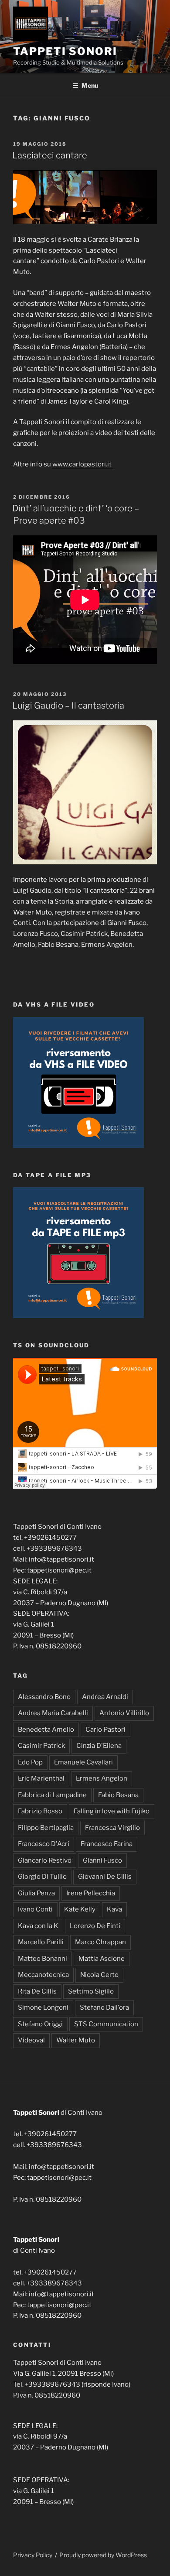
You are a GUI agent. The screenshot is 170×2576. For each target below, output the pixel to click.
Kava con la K (38, 1926)
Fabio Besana (118, 1795)
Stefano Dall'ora (104, 2007)
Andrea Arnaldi (105, 1697)
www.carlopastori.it (83, 464)
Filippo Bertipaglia (46, 1828)
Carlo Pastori (105, 1730)
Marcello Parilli (41, 1942)
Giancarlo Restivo (45, 1860)
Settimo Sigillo (91, 1991)
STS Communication (106, 2024)
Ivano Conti (35, 1909)
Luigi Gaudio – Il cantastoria (69, 706)
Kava (114, 1909)
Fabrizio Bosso (40, 1811)
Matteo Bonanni (42, 1959)
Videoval (31, 2040)
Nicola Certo (99, 1975)
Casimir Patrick (41, 1746)
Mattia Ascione (102, 1959)
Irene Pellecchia (91, 1893)
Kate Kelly (80, 1909)
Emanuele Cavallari (83, 1762)
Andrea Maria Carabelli (53, 1713)
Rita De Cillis (37, 1991)
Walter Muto (76, 2040)
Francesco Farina (107, 1844)
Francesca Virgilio (112, 1828)
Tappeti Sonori (65, 51)
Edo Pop (30, 1762)
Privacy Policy (33, 2555)
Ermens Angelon (102, 1778)
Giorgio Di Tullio (42, 1877)
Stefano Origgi (40, 2024)
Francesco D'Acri (44, 1844)
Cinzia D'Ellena (99, 1746)
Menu (90, 85)
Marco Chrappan (100, 1942)
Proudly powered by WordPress (103, 2555)
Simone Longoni (43, 2007)
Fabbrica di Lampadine (52, 1795)
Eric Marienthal (41, 1778)
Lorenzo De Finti (95, 1926)
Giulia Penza (36, 1893)
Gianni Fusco (102, 1860)
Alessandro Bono (44, 1697)
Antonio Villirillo (124, 1713)
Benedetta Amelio (46, 1730)
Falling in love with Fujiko (112, 1811)
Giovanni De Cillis (105, 1877)
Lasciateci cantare (50, 155)
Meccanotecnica (43, 1975)
